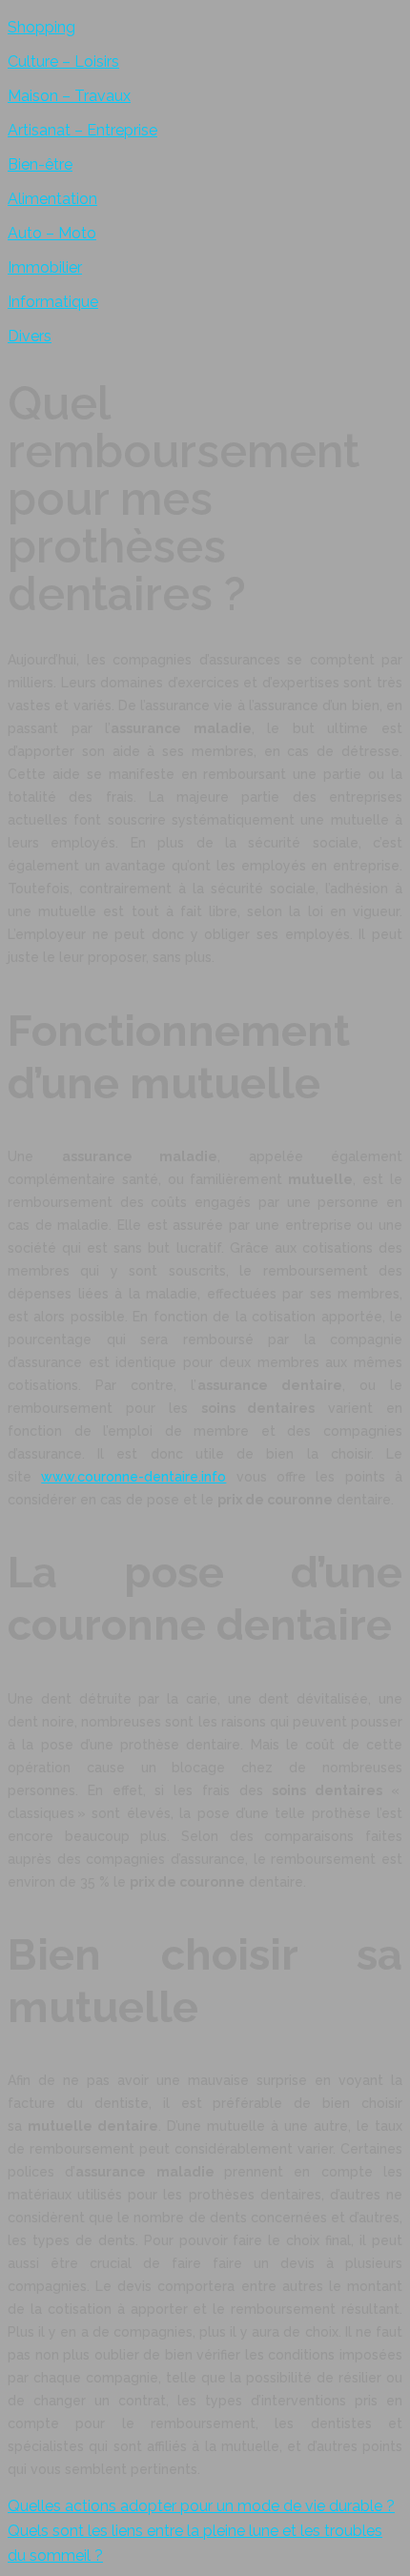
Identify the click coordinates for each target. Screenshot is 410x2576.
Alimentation (52, 199)
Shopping (41, 27)
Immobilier (45, 267)
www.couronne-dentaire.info (133, 1477)
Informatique (53, 302)
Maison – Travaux (69, 96)
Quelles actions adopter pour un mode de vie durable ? (201, 2506)
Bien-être (40, 164)
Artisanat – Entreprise (82, 130)
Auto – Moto (52, 233)
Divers (30, 336)
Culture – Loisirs (63, 61)
